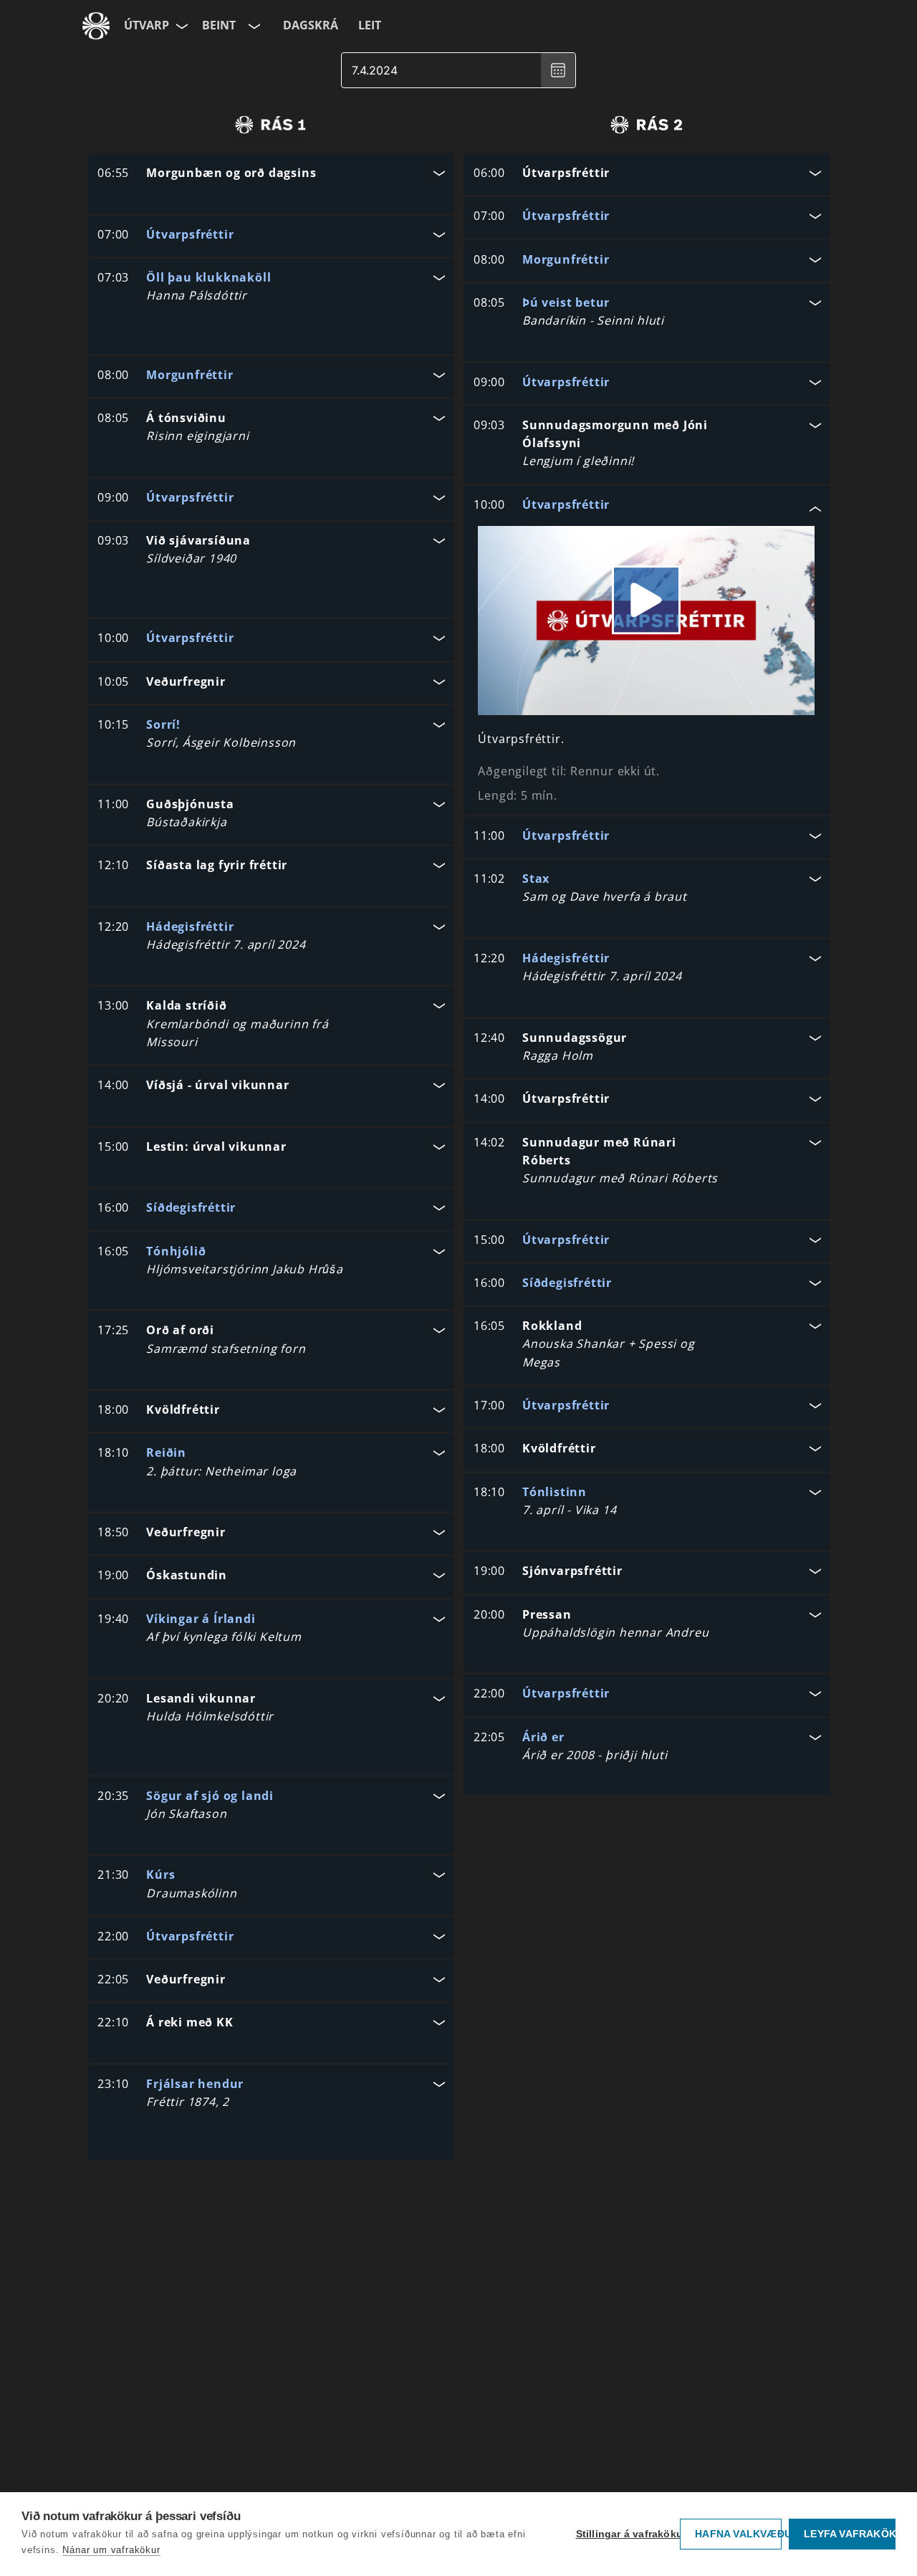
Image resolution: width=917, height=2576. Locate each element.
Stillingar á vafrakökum (625, 2534)
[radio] (270, 125)
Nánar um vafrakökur (111, 2550)
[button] (270, 174)
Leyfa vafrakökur (850, 2534)
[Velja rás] (253, 26)
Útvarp (147, 25)
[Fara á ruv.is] (96, 26)
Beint (219, 25)
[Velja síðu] (181, 26)
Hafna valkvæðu (738, 2534)
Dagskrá (311, 25)
